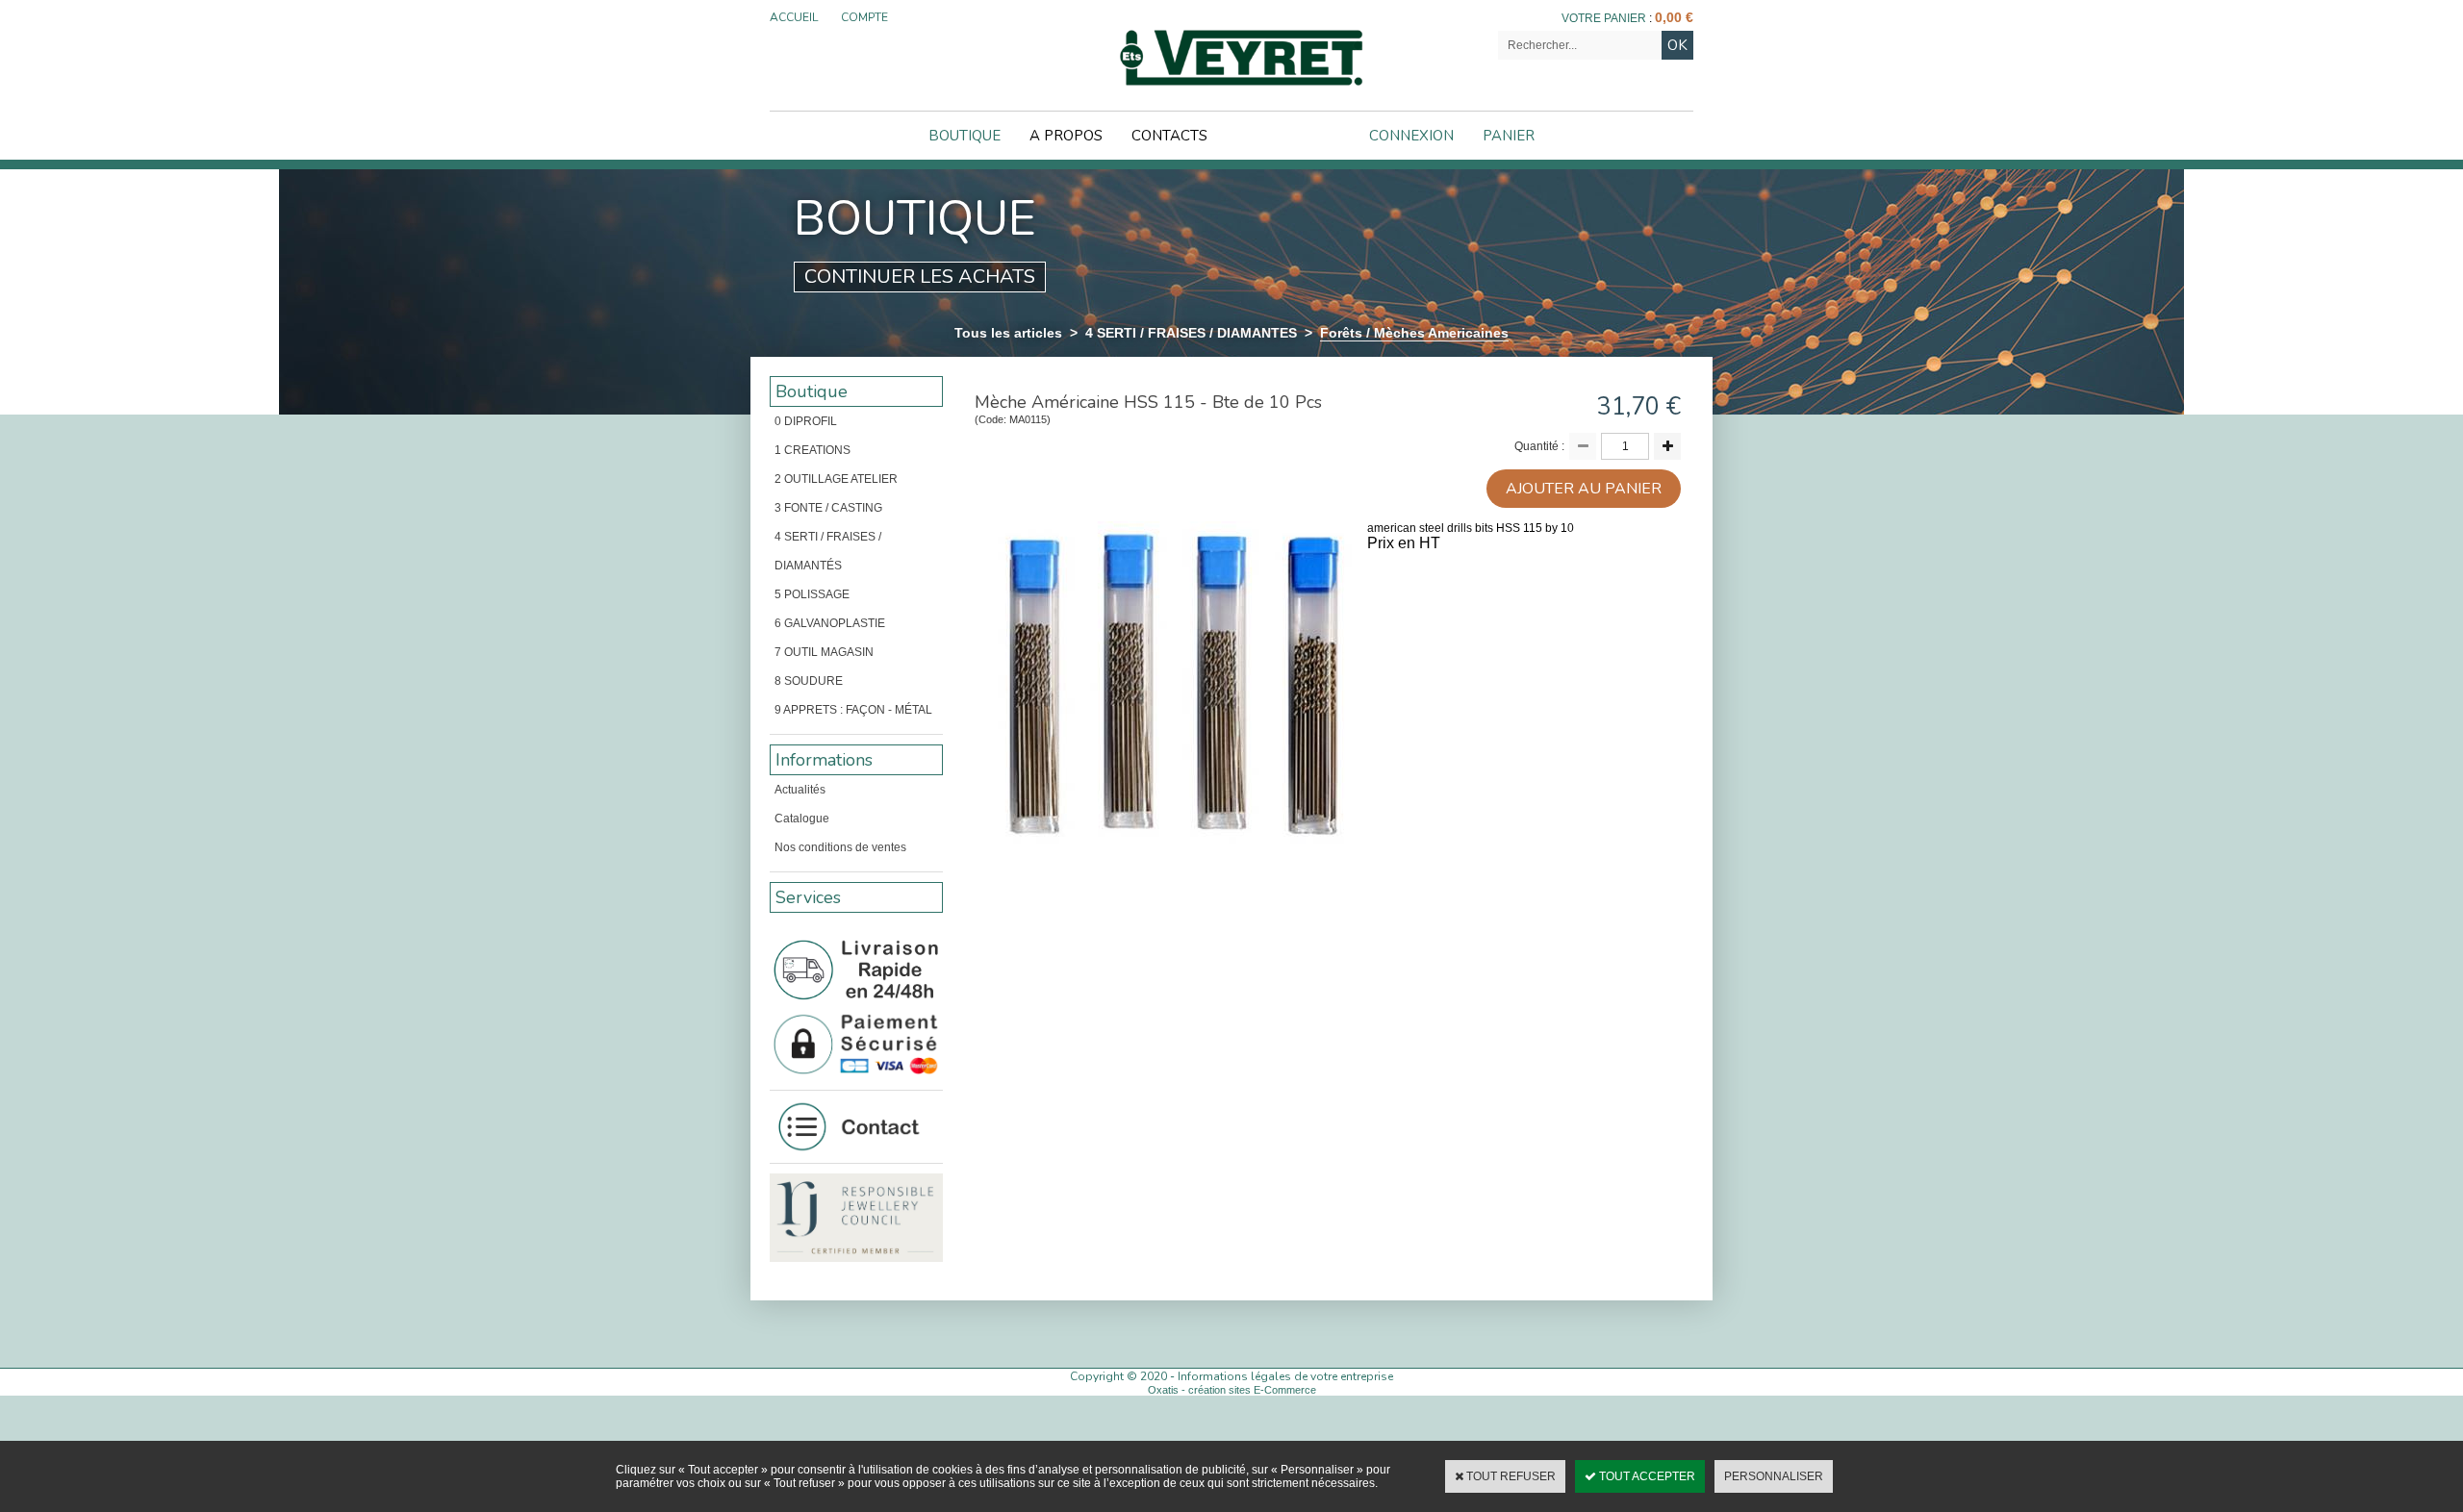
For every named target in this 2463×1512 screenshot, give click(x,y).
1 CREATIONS (813, 450)
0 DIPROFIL (806, 421)
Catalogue (802, 819)
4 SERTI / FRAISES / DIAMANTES (1191, 333)
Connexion (1411, 136)
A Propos (1066, 136)
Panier (1509, 136)
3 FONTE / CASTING (828, 508)
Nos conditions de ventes (840, 847)
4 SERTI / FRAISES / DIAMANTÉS (828, 551)
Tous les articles (1008, 333)
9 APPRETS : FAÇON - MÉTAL (853, 710)
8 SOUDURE (809, 681)
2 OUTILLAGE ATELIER (836, 479)
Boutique (965, 136)
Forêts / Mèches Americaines (1414, 333)
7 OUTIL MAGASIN (824, 652)
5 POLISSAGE (812, 594)
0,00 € (1674, 17)
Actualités (800, 790)
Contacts (1169, 136)
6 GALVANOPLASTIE (830, 623)
